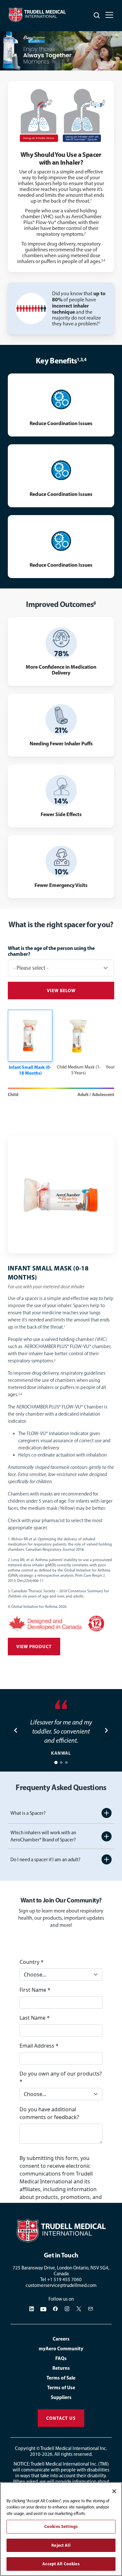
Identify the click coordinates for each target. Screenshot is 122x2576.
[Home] (61, 2231)
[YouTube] (44, 2309)
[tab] (56, 1762)
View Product (34, 1647)
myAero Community (61, 2349)
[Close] (114, 2491)
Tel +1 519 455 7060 (61, 2279)
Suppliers (61, 2397)
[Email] (90, 2309)
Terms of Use (61, 2387)
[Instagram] (67, 2309)
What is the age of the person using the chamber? (51, 951)
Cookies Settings (61, 2526)
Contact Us (61, 2418)
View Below (61, 991)
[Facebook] (55, 2309)
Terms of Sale (61, 2378)
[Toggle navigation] (109, 15)
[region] (61, 2529)
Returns (61, 2368)
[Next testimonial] (106, 1730)
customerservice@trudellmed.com (61, 2285)
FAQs (61, 2358)
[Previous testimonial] (16, 1730)
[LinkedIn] (32, 2309)
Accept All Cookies (61, 2564)
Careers (61, 2339)
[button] (30, 1043)
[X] (79, 2309)
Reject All (61, 2545)
